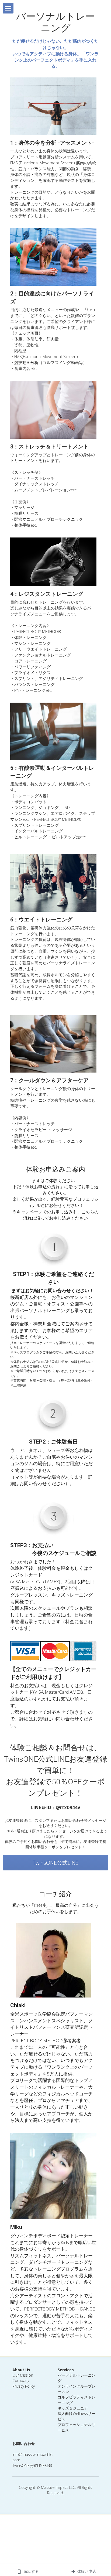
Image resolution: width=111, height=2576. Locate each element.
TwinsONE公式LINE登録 (32, 2466)
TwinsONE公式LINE (55, 1863)
